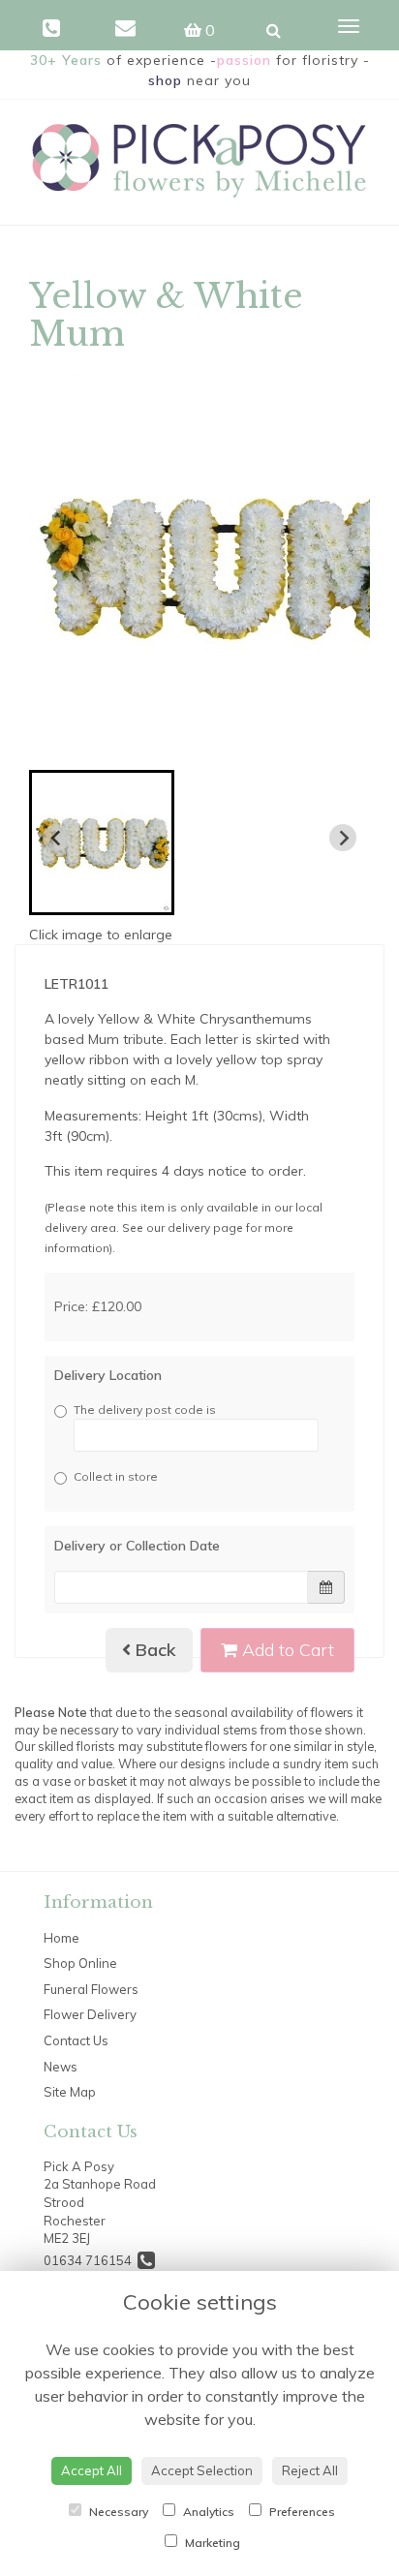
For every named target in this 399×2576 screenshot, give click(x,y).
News (61, 2067)
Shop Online (80, 1963)
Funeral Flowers (91, 1989)
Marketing (211, 2543)
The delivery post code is (145, 1410)
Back (153, 1650)
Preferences (301, 2512)
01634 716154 (91, 2260)
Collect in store (116, 1476)
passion (244, 60)
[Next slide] (343, 838)
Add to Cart (286, 1650)
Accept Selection (202, 2470)
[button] (102, 843)
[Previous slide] (56, 838)
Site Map (70, 2092)
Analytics (207, 2512)
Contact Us (76, 2040)
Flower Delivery (90, 2014)
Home (61, 1938)
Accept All (92, 2470)
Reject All (310, 2470)
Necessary (117, 2512)
